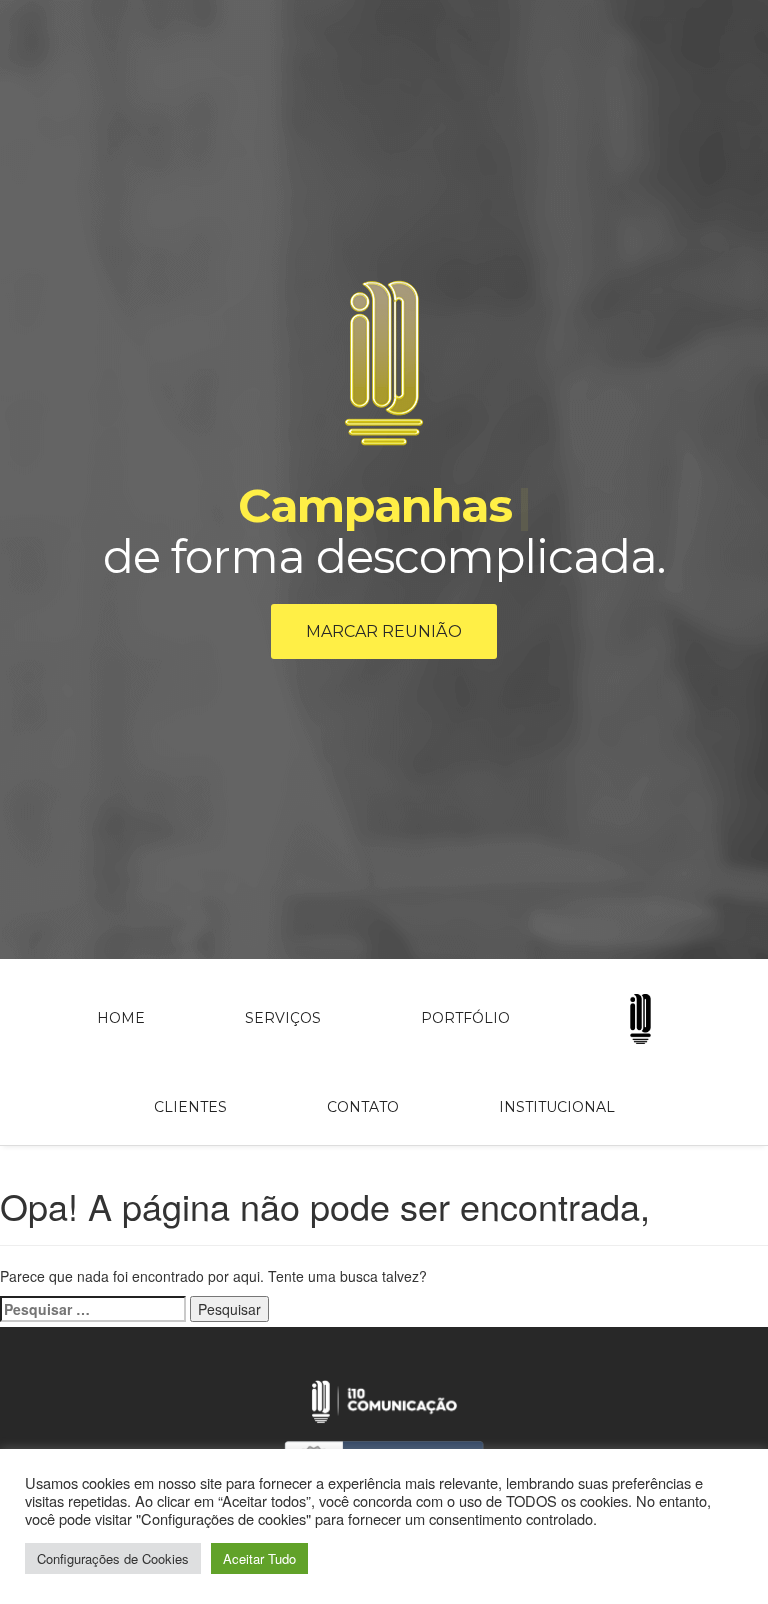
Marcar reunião (384, 631)
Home (121, 1018)
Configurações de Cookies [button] (113, 1558)
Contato (363, 1107)
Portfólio (465, 1018)
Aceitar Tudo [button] (259, 1558)
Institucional (557, 1107)
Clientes (190, 1107)
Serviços (283, 1018)
